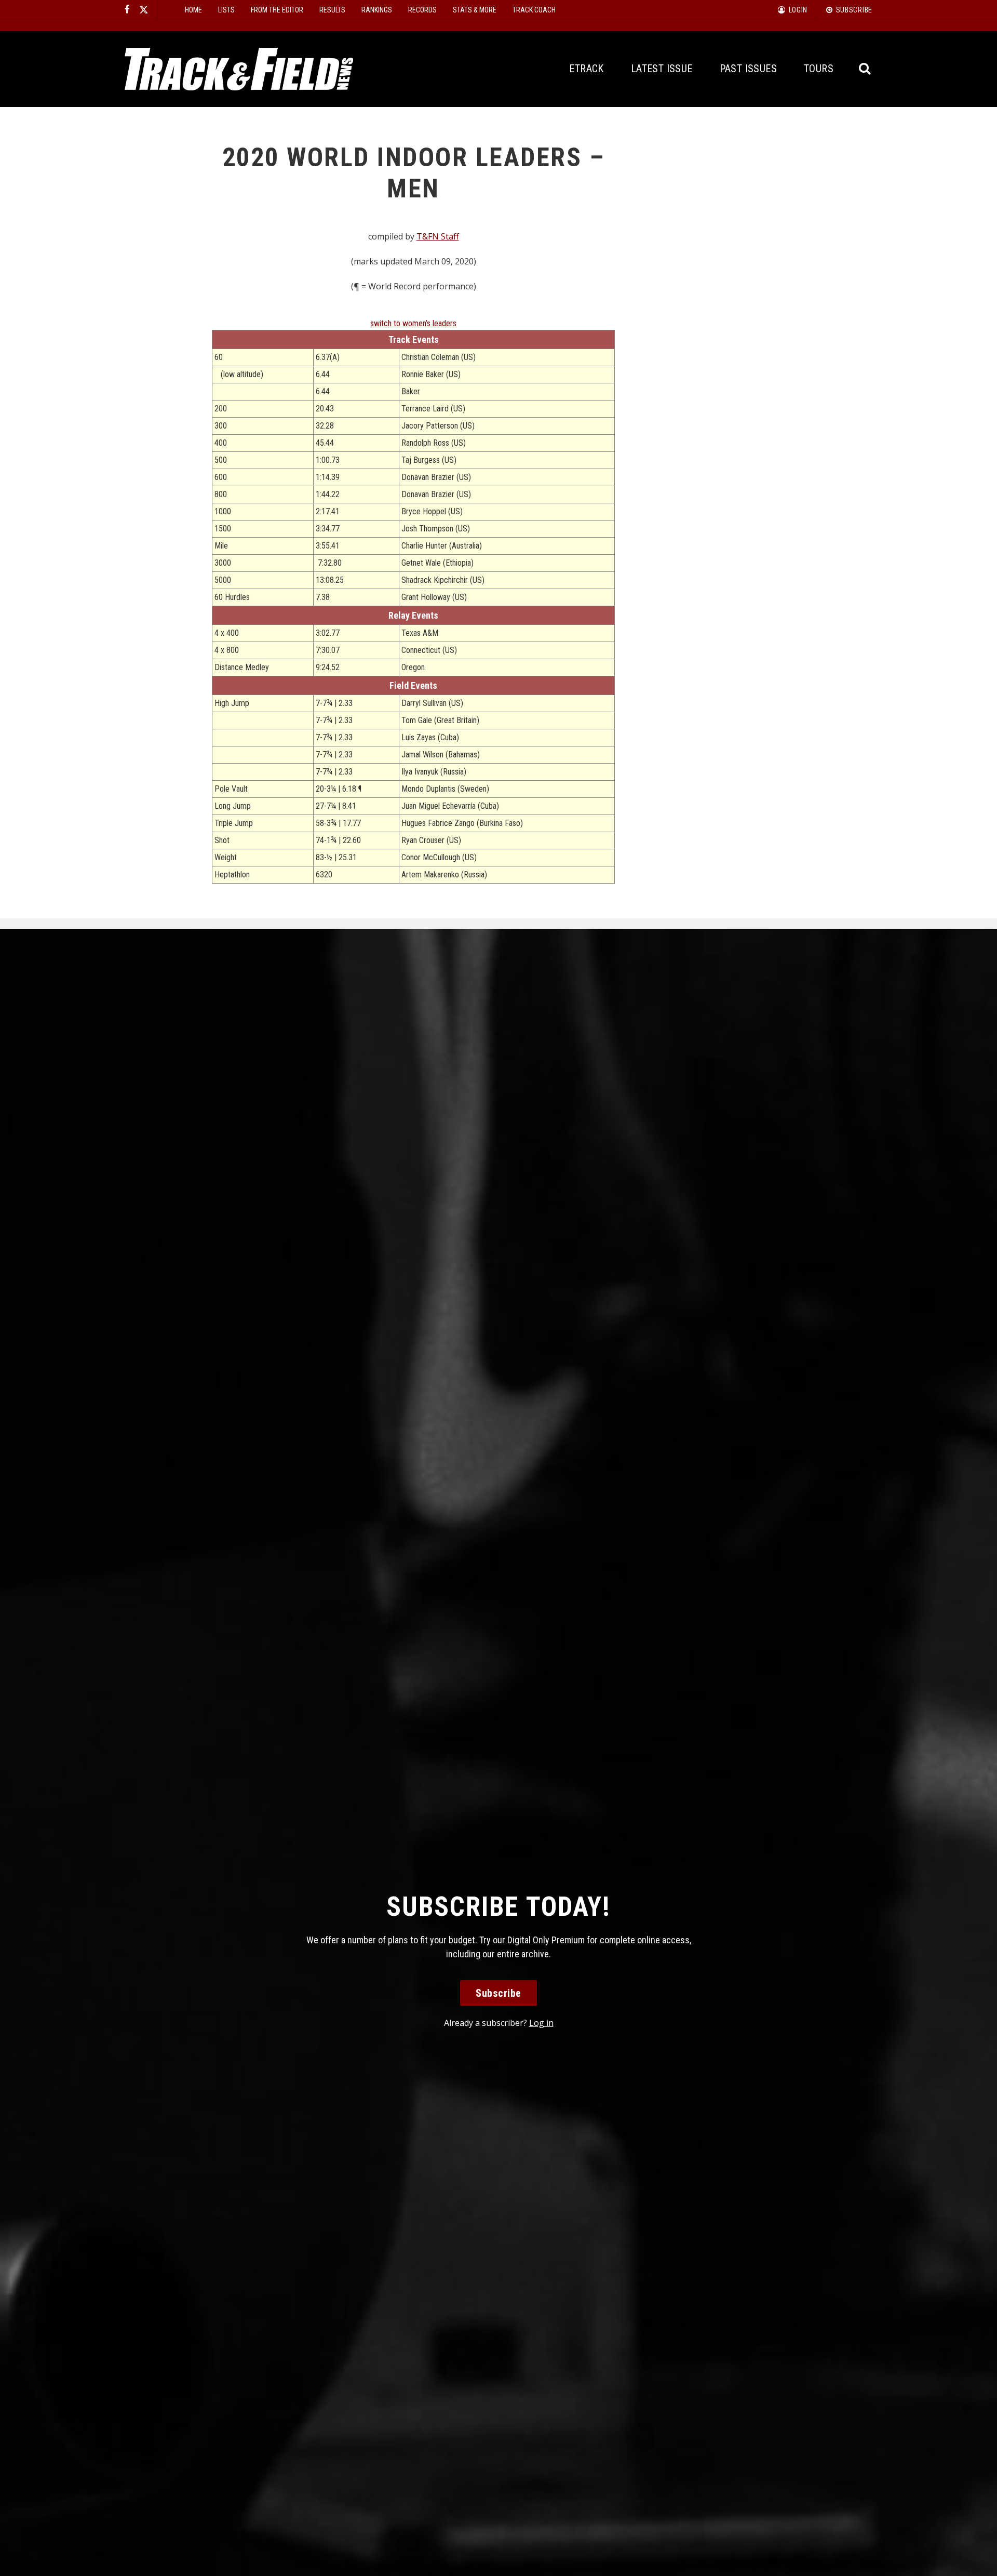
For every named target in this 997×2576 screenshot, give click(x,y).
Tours (819, 69)
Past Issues (748, 69)
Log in (541, 2023)
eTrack (586, 69)
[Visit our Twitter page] (144, 10)
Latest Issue (662, 69)
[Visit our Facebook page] (127, 10)
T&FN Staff (438, 236)
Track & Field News (239, 69)
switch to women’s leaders (413, 323)
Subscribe (498, 1993)
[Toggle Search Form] (865, 69)
